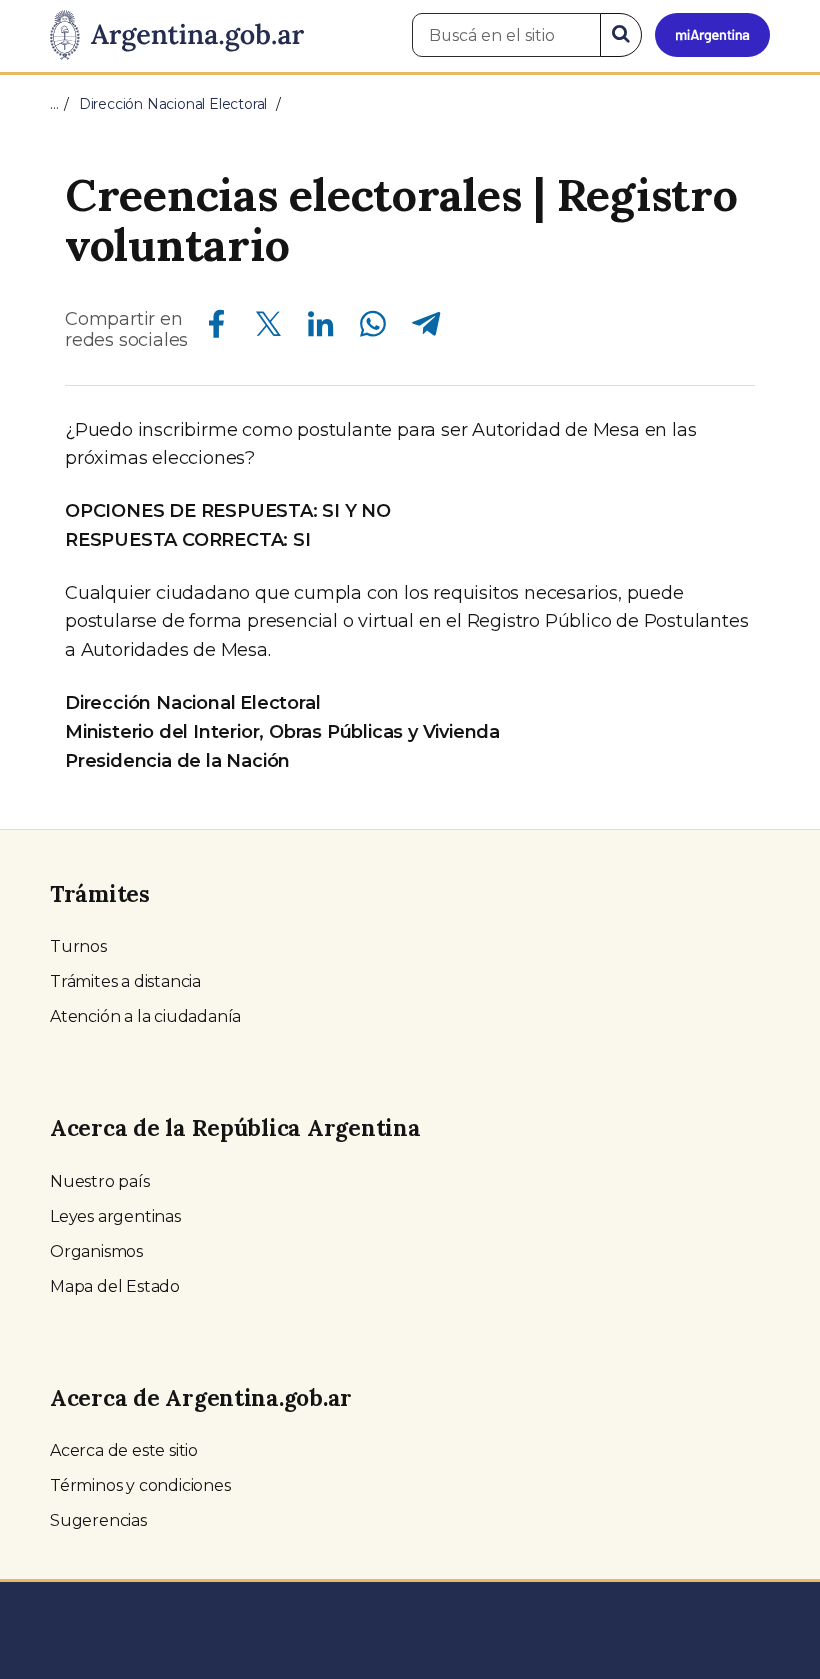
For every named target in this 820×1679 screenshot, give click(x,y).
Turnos (78, 946)
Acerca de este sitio (124, 1450)
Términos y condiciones (140, 1485)
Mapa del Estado (115, 1286)
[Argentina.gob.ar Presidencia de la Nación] (177, 36)
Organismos (96, 1251)
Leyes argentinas (115, 1216)
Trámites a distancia (125, 981)
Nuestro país (100, 1181)
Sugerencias (98, 1520)
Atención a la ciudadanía (145, 1016)
